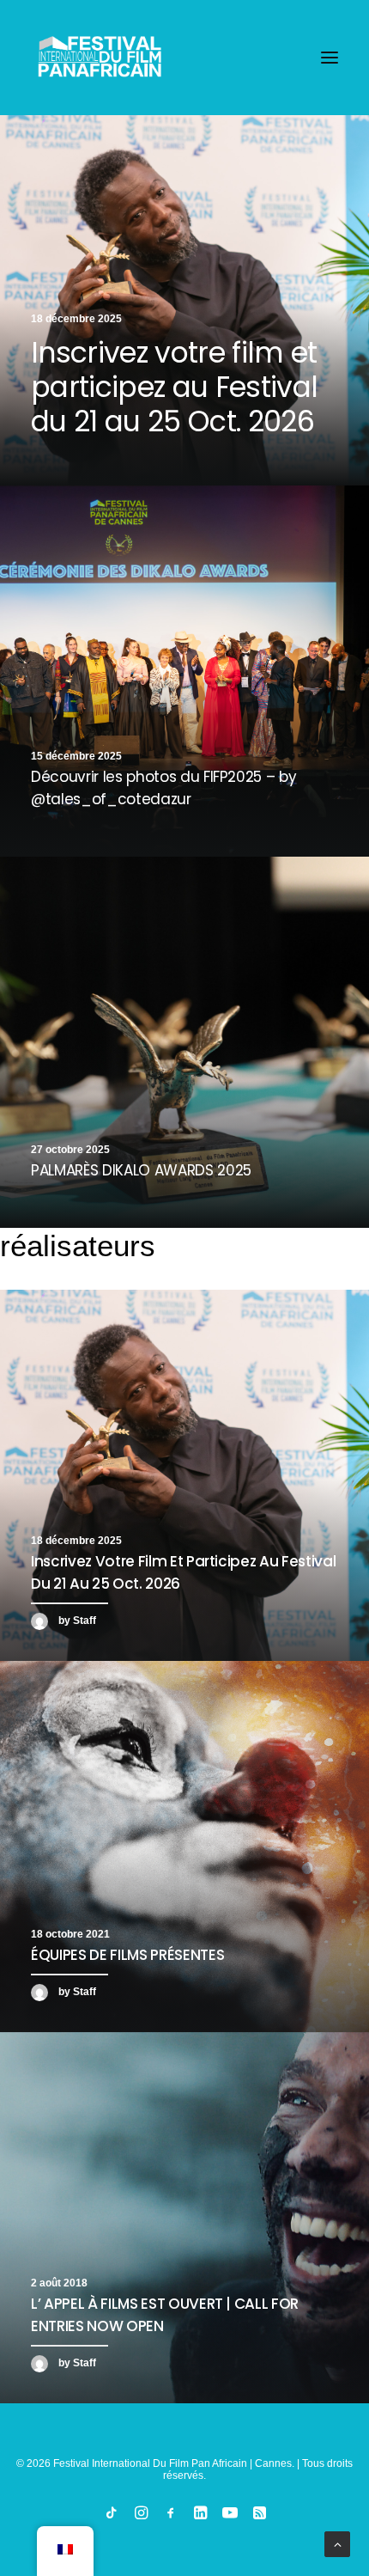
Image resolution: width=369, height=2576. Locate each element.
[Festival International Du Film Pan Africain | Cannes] (100, 58)
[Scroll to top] (337, 2543)
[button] (330, 58)
